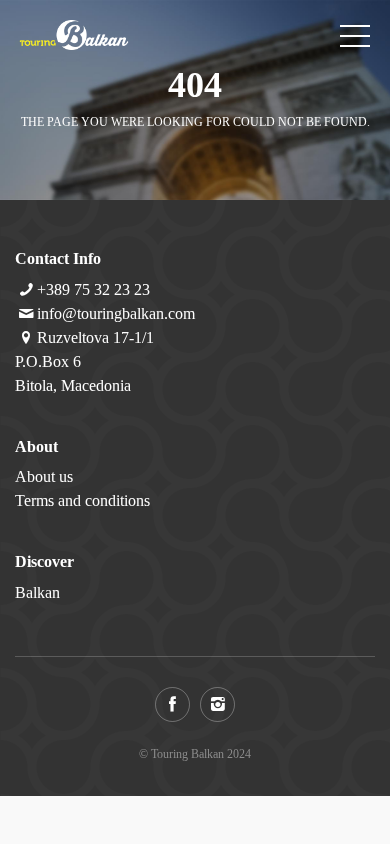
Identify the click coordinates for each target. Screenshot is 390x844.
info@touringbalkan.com (116, 313)
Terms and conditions (82, 500)
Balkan (37, 592)
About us (44, 476)
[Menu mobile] (355, 40)
